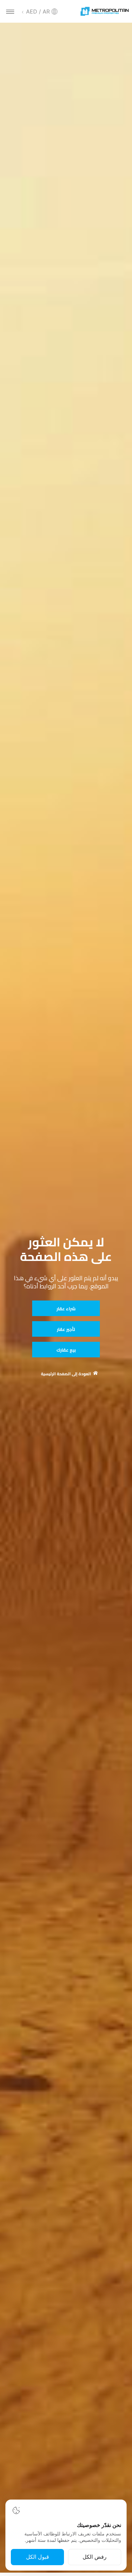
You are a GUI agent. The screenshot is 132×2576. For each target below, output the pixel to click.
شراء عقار (66, 1309)
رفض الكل (95, 2557)
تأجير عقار (66, 1329)
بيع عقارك (66, 1350)
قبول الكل (38, 2557)
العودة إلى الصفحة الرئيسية (66, 1374)
